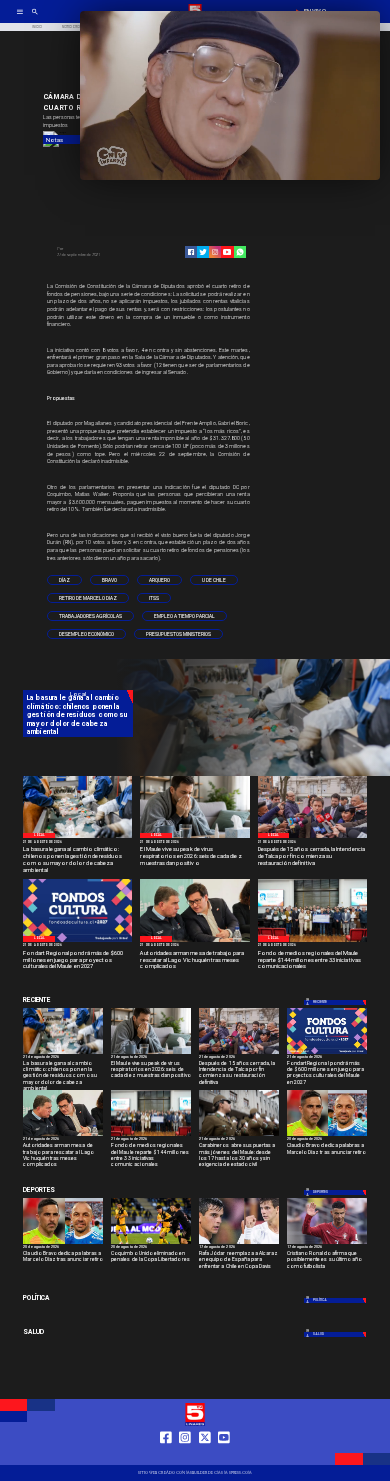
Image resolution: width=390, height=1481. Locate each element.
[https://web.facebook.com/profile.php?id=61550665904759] (166, 1456)
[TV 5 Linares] (35, 18)
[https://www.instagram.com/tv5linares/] (215, 252)
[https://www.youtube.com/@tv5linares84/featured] (227, 252)
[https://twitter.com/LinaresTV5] (205, 1456)
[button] (64, 580)
